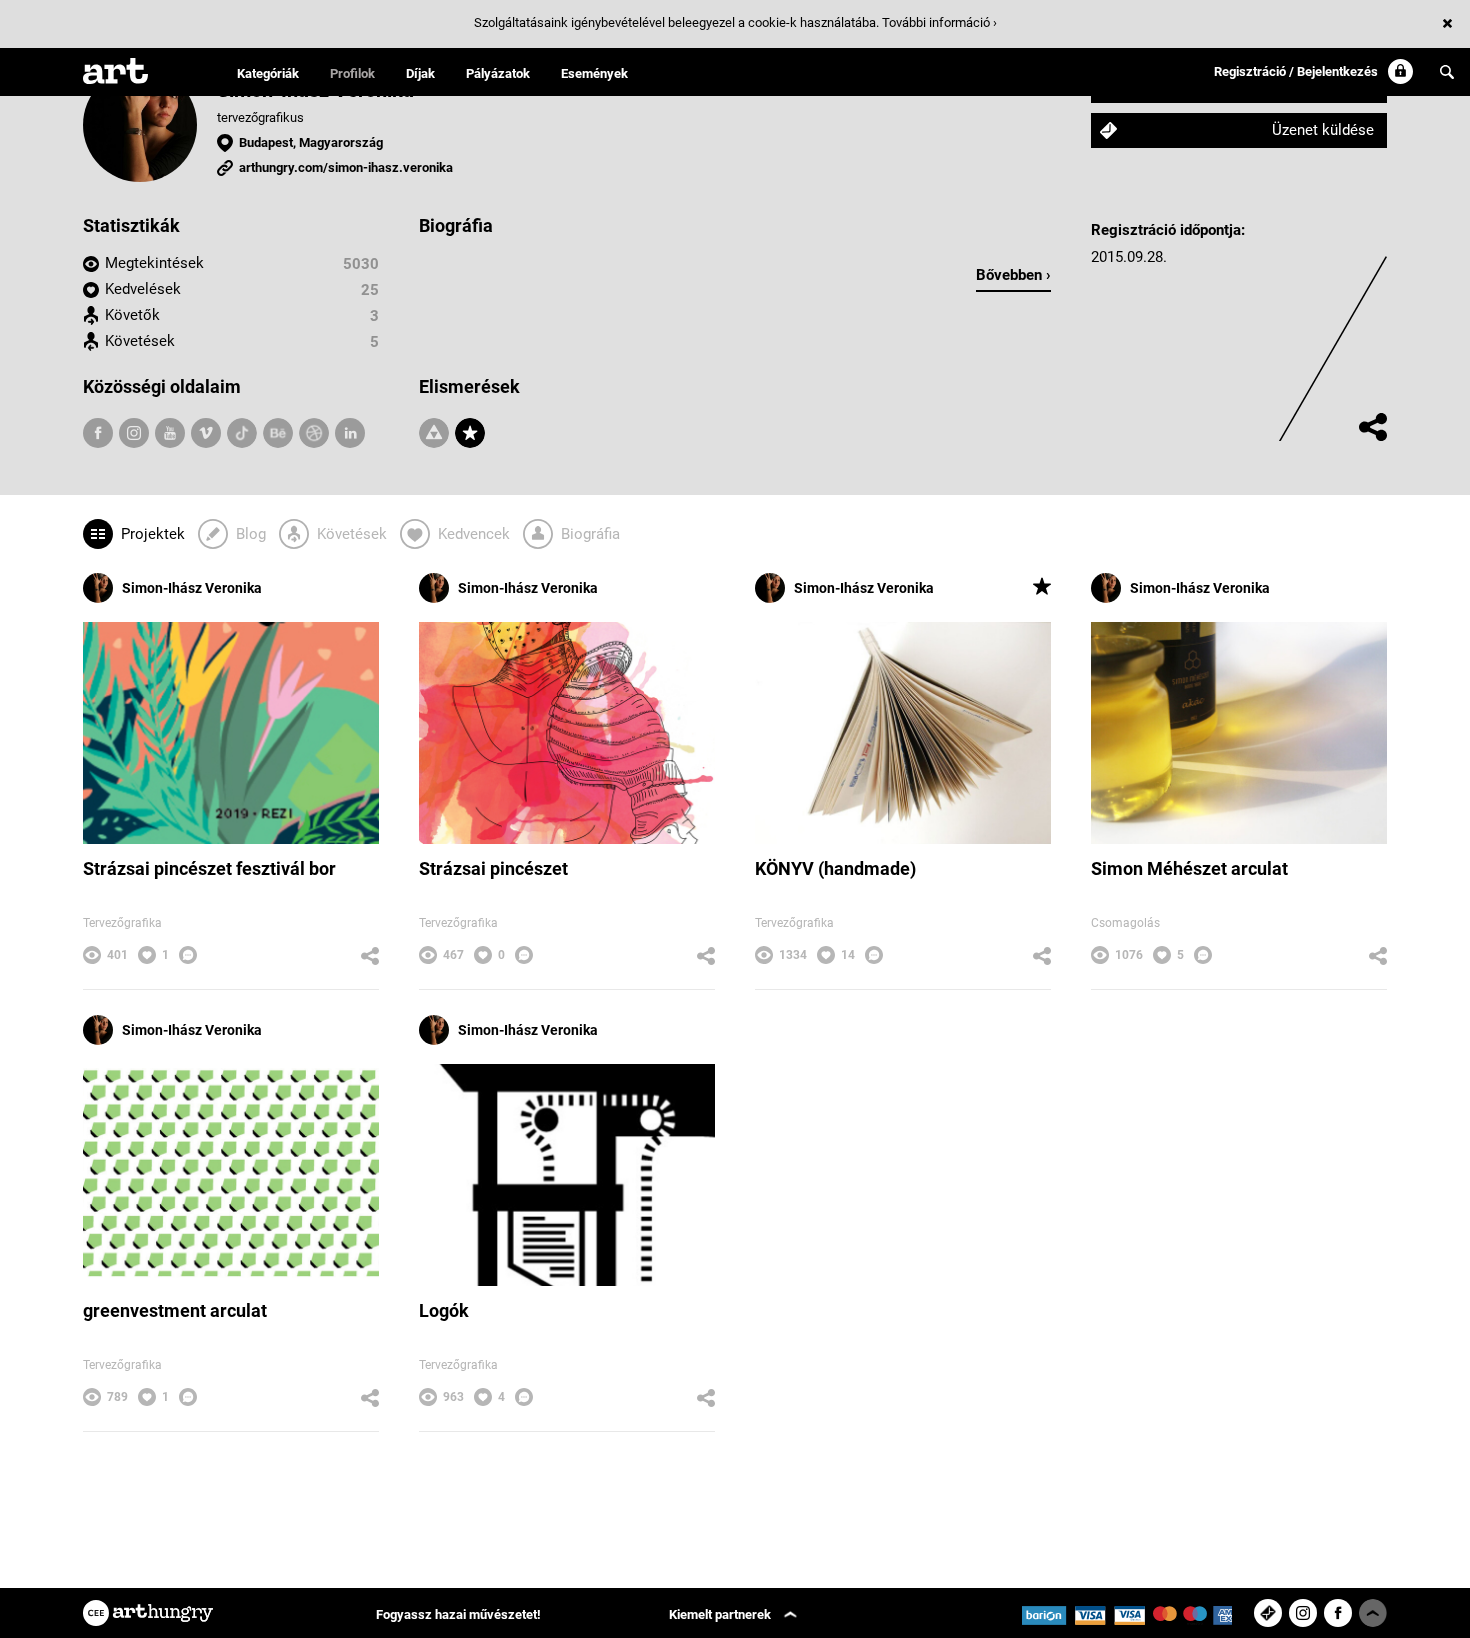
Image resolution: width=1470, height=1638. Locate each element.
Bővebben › (1013, 275)
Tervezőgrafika (122, 923)
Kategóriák (268, 73)
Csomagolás (1125, 923)
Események (594, 73)
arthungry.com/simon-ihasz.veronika (346, 167)
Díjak (420, 73)
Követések (140, 341)
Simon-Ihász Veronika (192, 588)
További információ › (939, 22)
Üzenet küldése (1323, 130)
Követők (132, 315)
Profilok (352, 73)
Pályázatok (498, 73)
